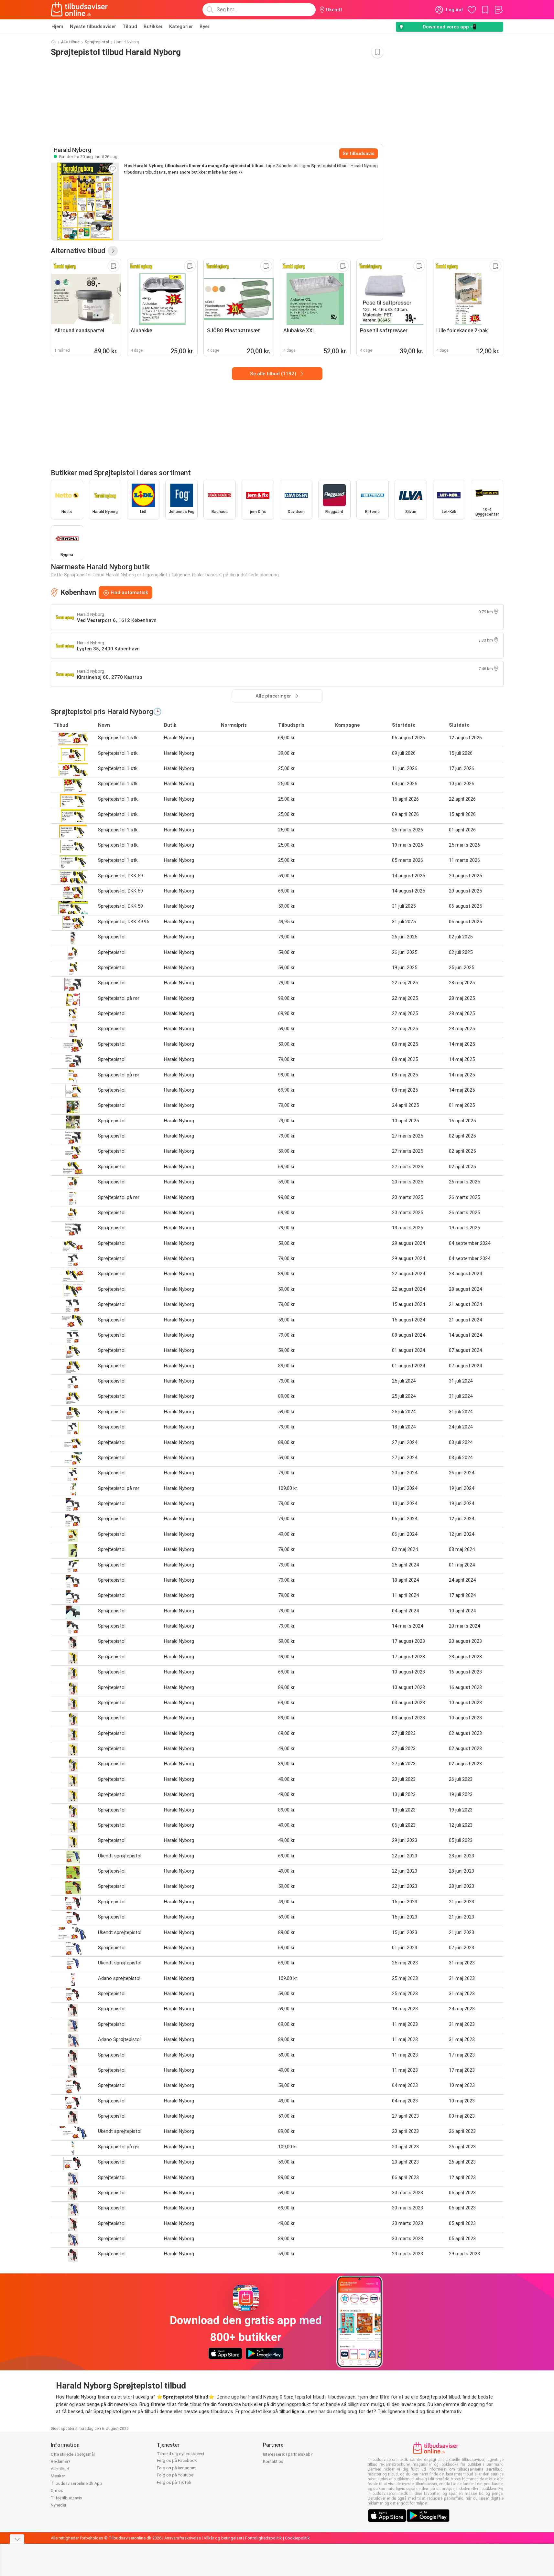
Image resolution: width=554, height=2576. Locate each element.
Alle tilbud (70, 42)
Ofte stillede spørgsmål (73, 2454)
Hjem (57, 27)
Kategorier (181, 27)
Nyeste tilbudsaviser (93, 27)
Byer (205, 27)
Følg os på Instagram (177, 2468)
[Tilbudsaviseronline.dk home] (80, 10)
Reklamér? (61, 2461)
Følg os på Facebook (177, 2460)
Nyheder (59, 2505)
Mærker (58, 2476)
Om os (57, 2490)
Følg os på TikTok (174, 2482)
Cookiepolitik (297, 2538)
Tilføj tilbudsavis (66, 2498)
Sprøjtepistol (97, 42)
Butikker (153, 27)
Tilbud (130, 27)
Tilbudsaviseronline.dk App (76, 2483)
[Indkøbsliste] (498, 10)
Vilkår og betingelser (223, 2538)
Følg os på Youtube (175, 2475)
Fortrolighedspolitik (264, 2538)
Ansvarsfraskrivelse (183, 2538)
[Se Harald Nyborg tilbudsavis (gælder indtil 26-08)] (85, 201)
